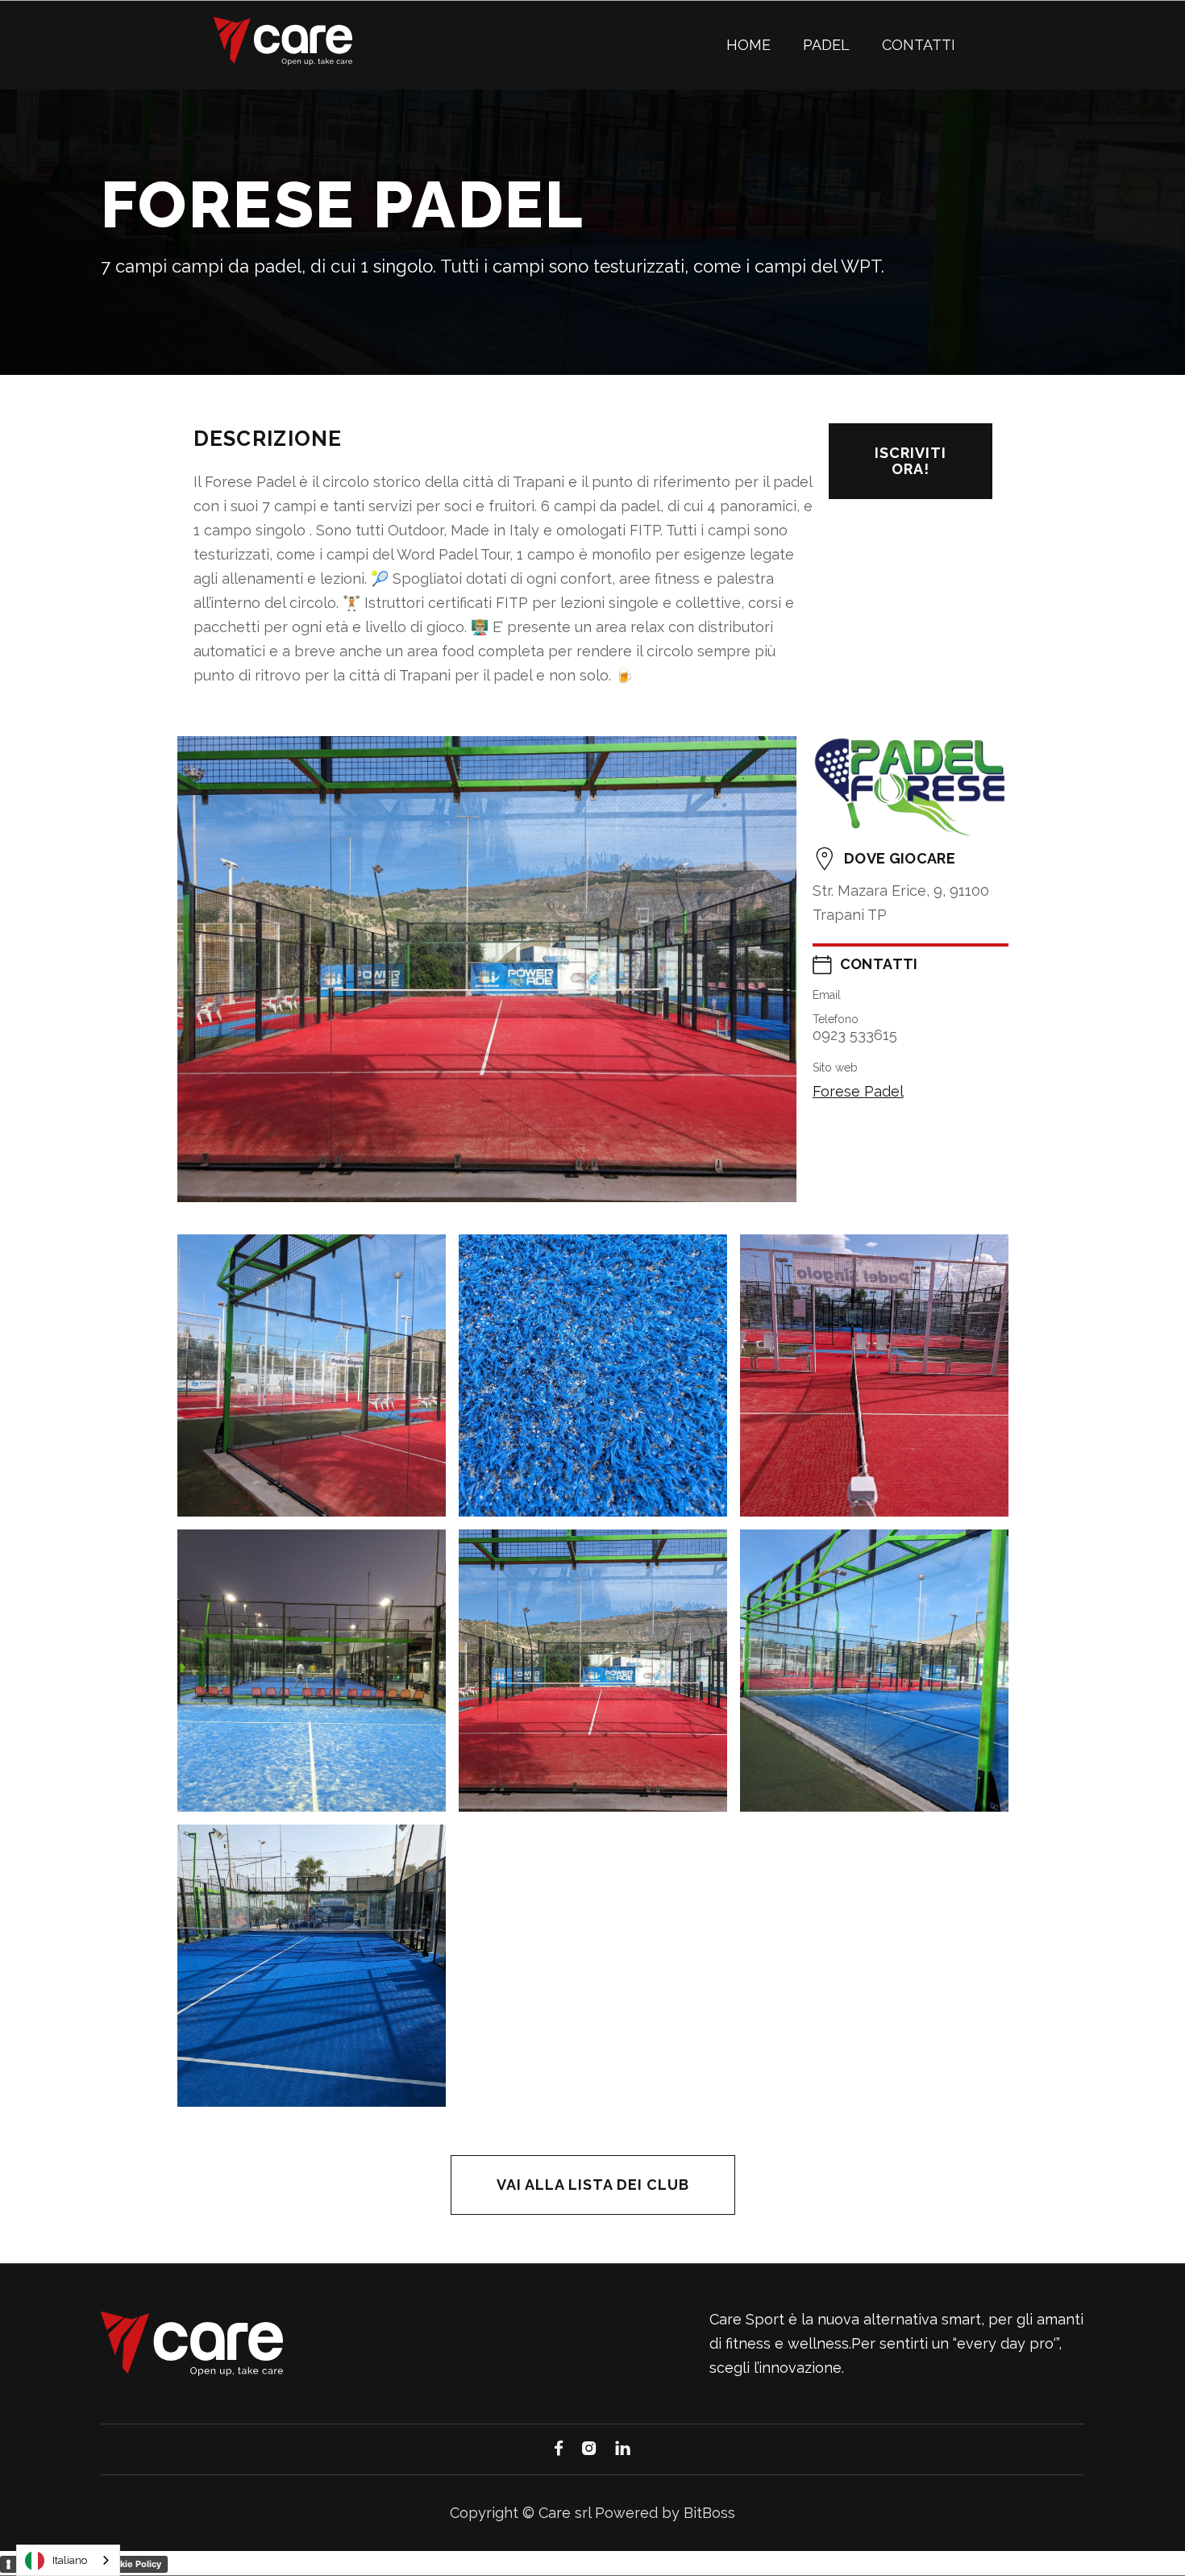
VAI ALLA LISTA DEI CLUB (593, 2185)
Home (748, 45)
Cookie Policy (132, 2564)
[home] (283, 41)
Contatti (919, 45)
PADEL (826, 45)
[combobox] (68, 2560)
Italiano (70, 2560)
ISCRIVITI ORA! (911, 461)
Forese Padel (858, 1091)
